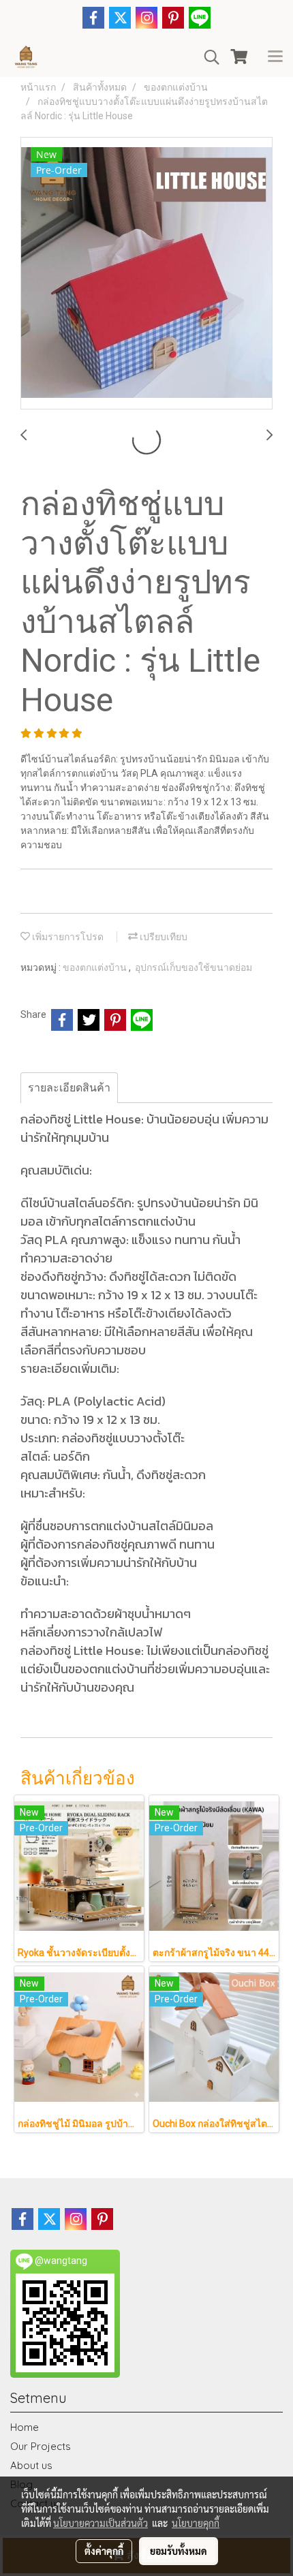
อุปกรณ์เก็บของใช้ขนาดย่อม (194, 967)
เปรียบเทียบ (163, 937)
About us (31, 2465)
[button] (207, 57)
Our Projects (41, 2446)
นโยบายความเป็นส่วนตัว (101, 2523)
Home (25, 2427)
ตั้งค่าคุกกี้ (104, 2551)
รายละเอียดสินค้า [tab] (69, 1088)
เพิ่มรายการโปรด (67, 937)
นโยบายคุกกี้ (196, 2523)
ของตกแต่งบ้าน (96, 967)
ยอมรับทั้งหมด (179, 2551)
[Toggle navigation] (275, 57)
